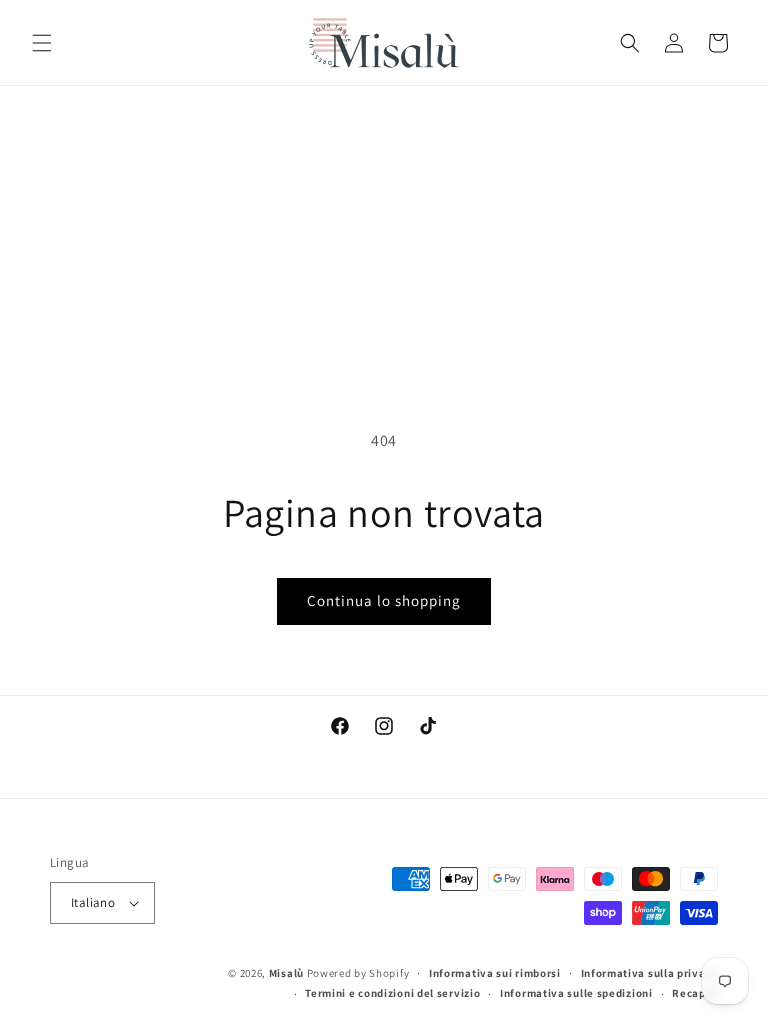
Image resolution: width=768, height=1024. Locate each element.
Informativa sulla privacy (650, 973)
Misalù (286, 973)
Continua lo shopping (384, 600)
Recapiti (695, 993)
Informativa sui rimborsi (495, 973)
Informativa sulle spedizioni (576, 993)
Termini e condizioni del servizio (392, 993)
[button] (42, 43)
